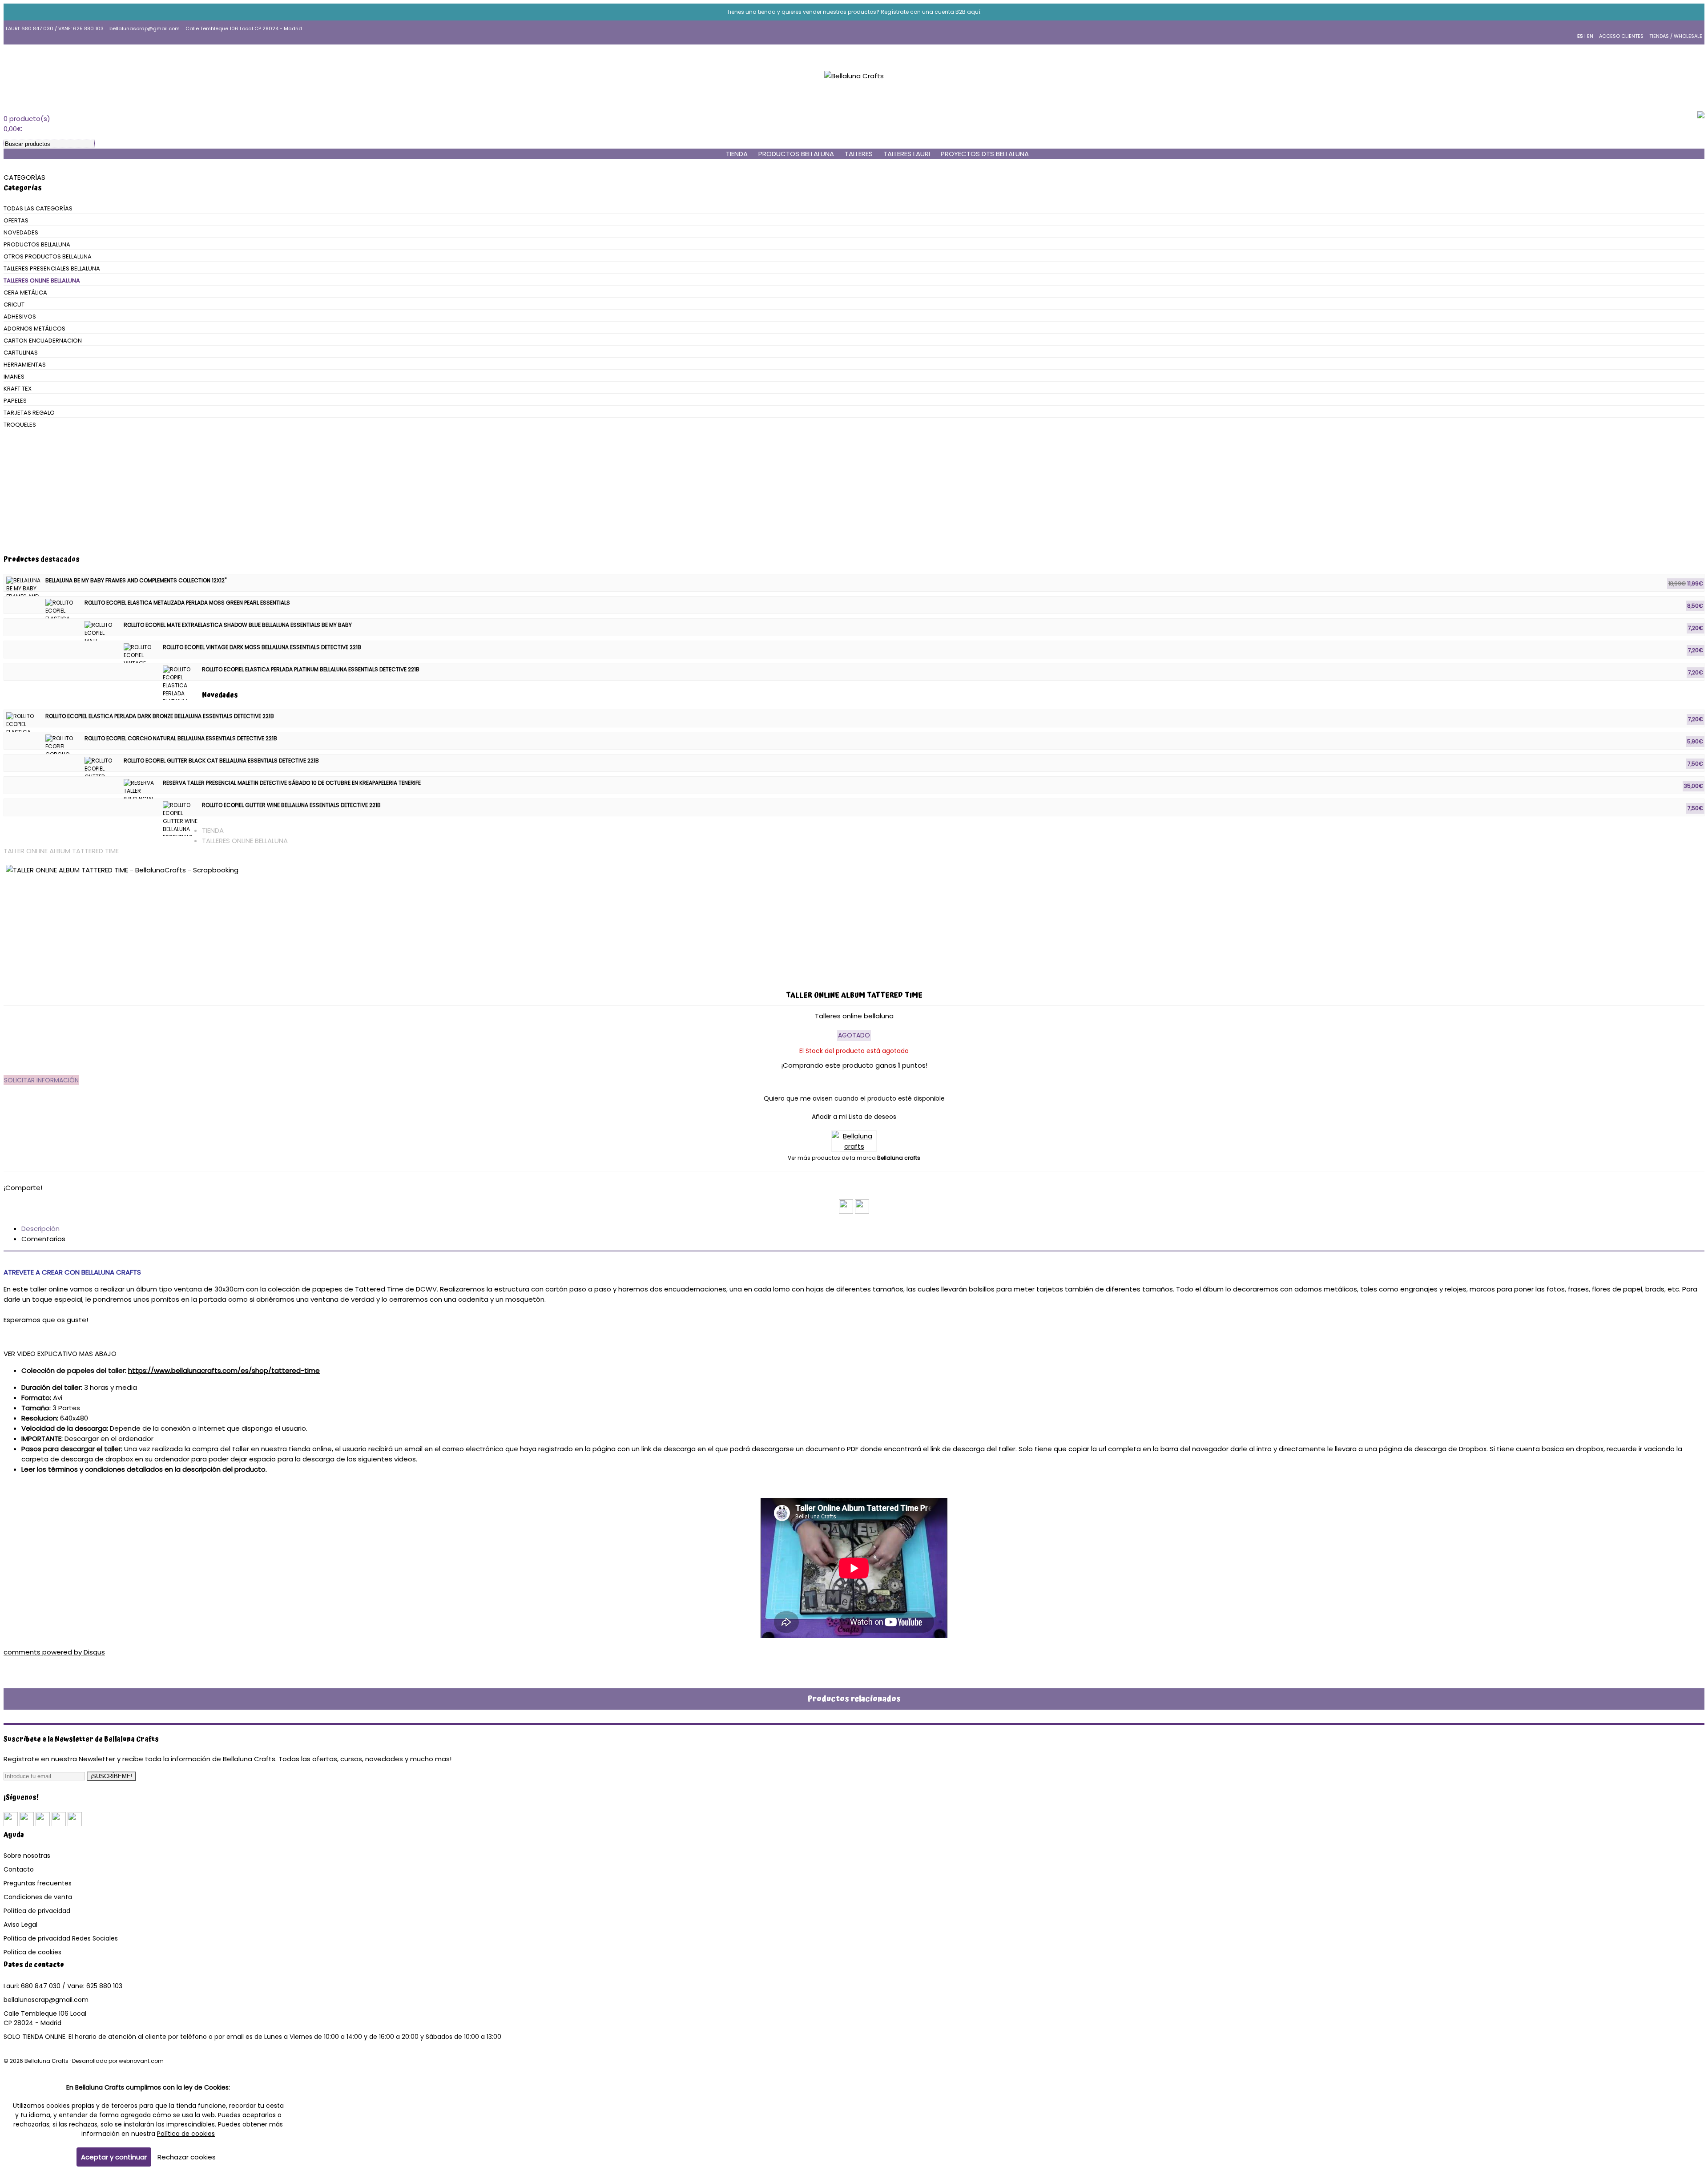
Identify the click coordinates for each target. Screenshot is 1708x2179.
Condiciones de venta (38, 1897)
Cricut (14, 305)
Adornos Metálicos (34, 329)
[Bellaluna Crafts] (854, 76)
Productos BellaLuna (796, 154)
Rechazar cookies (187, 2157)
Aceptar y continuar (114, 2157)
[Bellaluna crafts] (854, 1146)
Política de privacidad (37, 1911)
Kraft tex (18, 389)
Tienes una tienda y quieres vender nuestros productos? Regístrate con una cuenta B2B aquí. (854, 12)
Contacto (19, 1869)
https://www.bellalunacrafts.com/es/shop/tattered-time (224, 1370)
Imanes (14, 377)
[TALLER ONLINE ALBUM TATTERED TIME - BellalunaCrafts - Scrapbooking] (854, 920)
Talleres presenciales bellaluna (52, 268)
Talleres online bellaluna (42, 280)
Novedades (21, 232)
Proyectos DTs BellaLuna (985, 154)
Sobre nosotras (27, 1856)
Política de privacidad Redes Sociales (61, 1938)
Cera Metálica (25, 293)
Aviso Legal (20, 1925)
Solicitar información (41, 1080)
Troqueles (20, 425)
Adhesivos (20, 317)
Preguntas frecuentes (38, 1883)
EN (1590, 36)
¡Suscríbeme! (111, 1776)
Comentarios (43, 1239)
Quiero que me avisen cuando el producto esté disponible (854, 1098)
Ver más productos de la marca (854, 1158)
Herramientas (25, 365)
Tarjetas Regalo (29, 413)
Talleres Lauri (907, 154)
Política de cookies (32, 1952)
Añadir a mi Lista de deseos (854, 1117)
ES (1580, 36)
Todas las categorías (38, 208)
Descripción (40, 1229)
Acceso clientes (1621, 36)
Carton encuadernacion (43, 341)
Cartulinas (21, 353)
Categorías (24, 177)
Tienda (213, 830)
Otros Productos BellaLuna (48, 256)
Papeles (15, 401)
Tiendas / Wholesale (1676, 36)
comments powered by (54, 1652)
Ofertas (16, 220)
